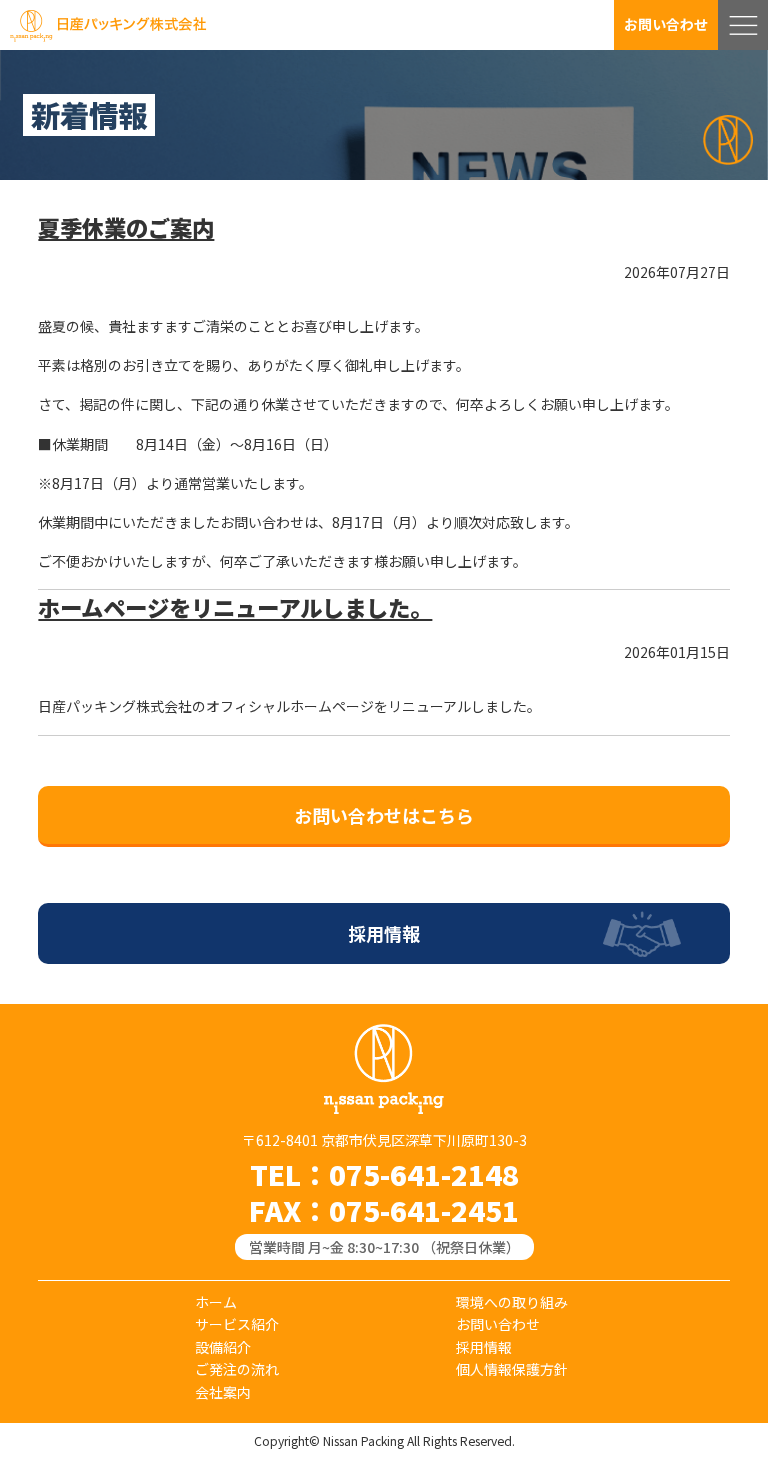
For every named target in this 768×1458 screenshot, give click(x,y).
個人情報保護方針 (512, 1369)
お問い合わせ (666, 24)
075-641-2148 (424, 1174)
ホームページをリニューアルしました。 (235, 607)
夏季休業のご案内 (126, 227)
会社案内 (223, 1392)
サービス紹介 (237, 1324)
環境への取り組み (512, 1302)
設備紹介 (223, 1347)
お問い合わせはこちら (384, 815)
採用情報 (384, 933)
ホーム (216, 1302)
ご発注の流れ (237, 1369)
